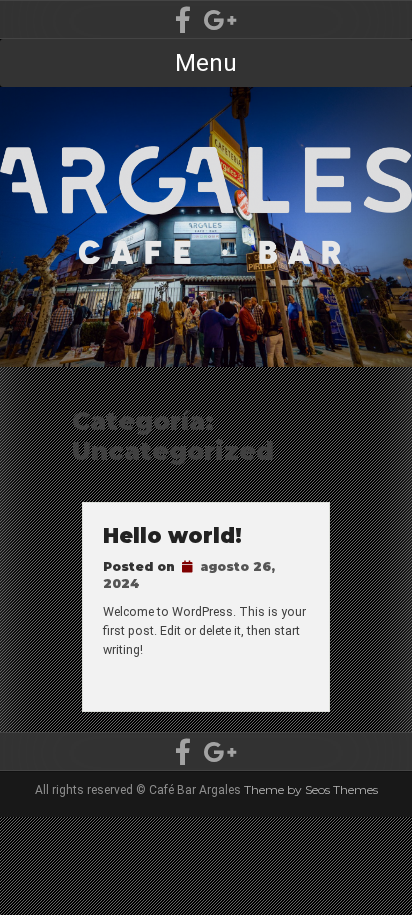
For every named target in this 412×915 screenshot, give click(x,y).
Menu (206, 63)
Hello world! (172, 535)
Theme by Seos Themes (311, 789)
